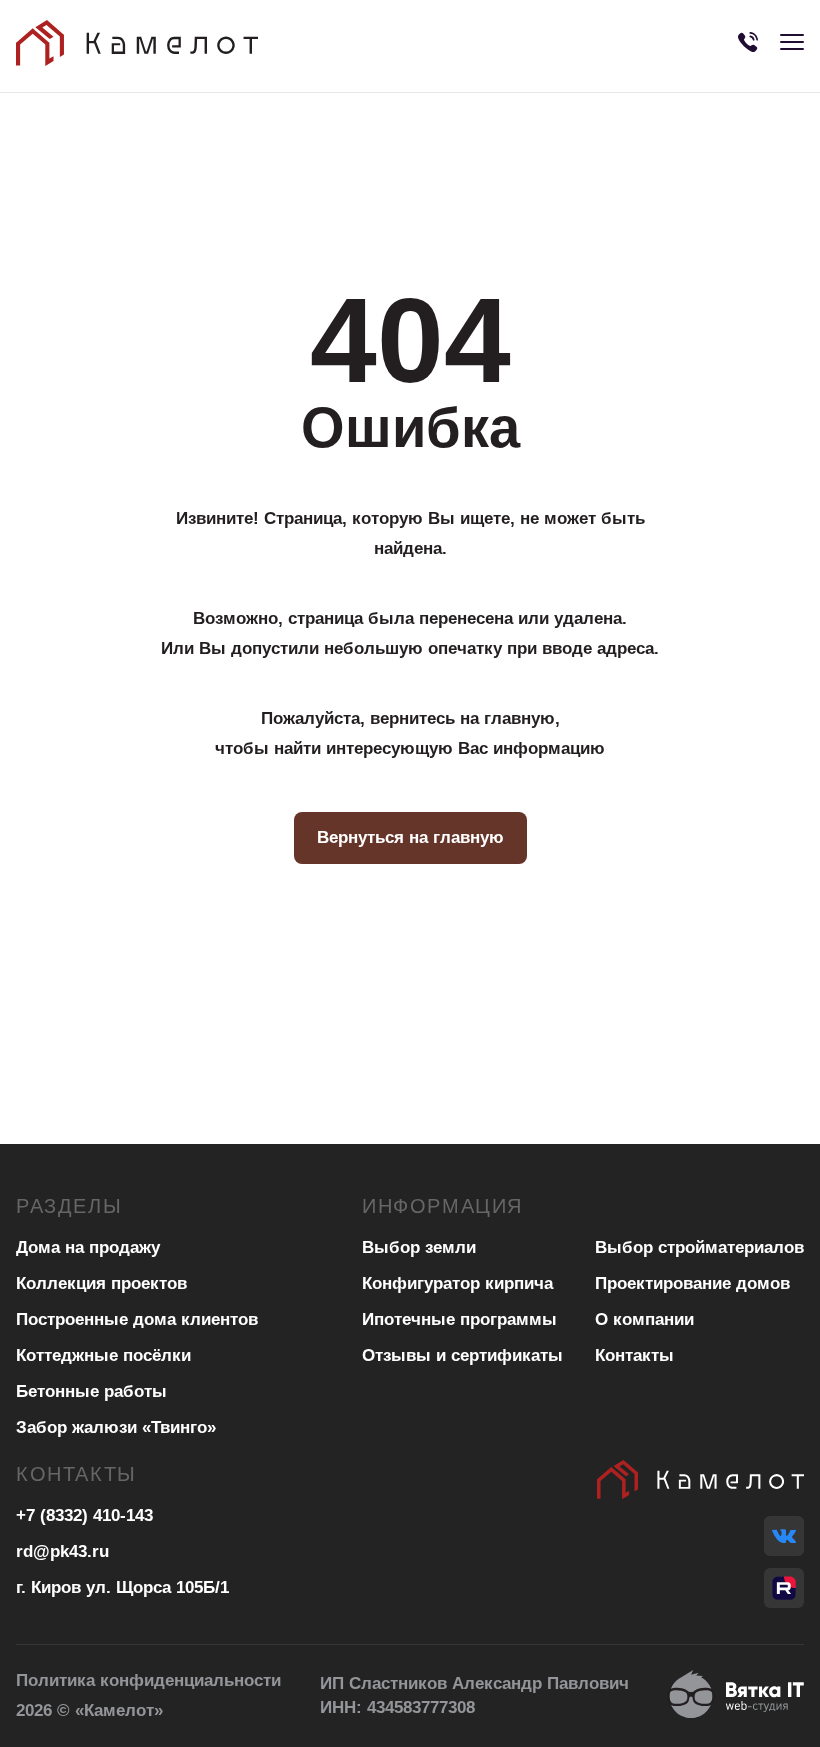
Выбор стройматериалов (699, 1247)
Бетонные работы (91, 1391)
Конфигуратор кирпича (457, 1283)
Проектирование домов (692, 1283)
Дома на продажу (88, 1247)
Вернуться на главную (410, 837)
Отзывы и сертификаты (462, 1355)
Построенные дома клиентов (137, 1319)
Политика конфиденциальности (148, 1680)
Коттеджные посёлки (103, 1355)
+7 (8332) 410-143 (84, 1515)
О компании (644, 1319)
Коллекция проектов (101, 1283)
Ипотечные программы (459, 1319)
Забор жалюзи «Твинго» (116, 1427)
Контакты (634, 1355)
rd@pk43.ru (62, 1551)
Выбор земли (419, 1247)
